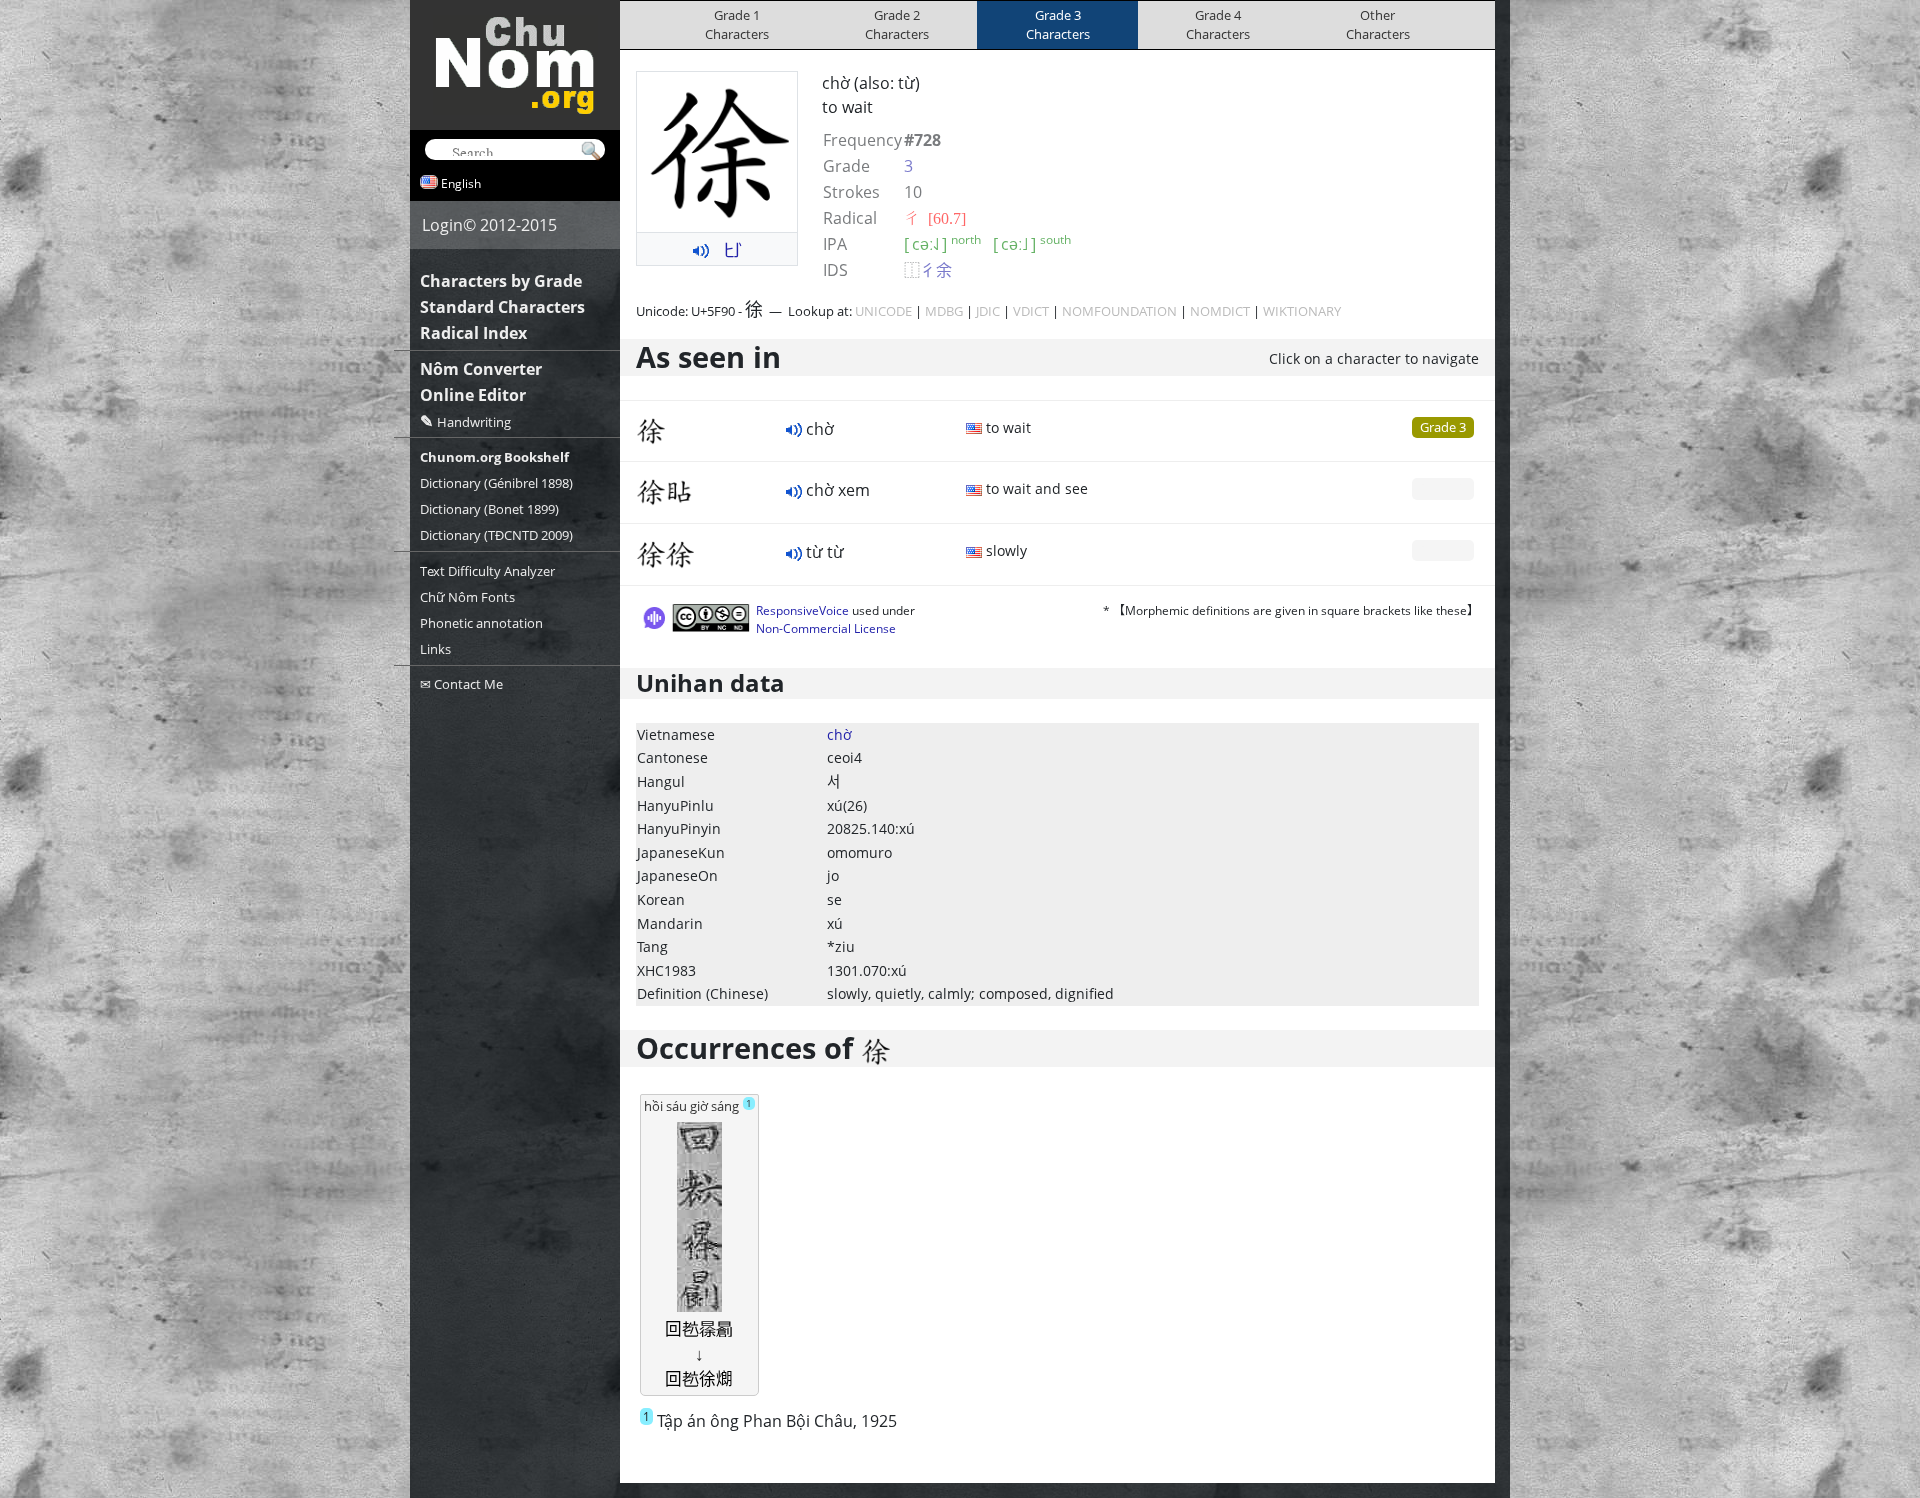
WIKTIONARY (1302, 311)
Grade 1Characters (737, 24)
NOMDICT (1220, 311)
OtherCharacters (1378, 24)
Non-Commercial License (826, 628)
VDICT (1031, 311)
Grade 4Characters (1218, 24)
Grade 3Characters (1058, 24)
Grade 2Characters (897, 24)
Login (442, 225)
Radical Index (473, 333)
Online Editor (473, 395)
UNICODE (883, 311)
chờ (839, 734)
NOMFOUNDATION (1119, 311)
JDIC (988, 311)
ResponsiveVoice (802, 610)
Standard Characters (502, 307)
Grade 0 (1443, 488)
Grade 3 (1443, 427)
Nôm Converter (481, 369)
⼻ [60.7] (935, 218)
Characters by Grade (501, 281)
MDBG (944, 311)
